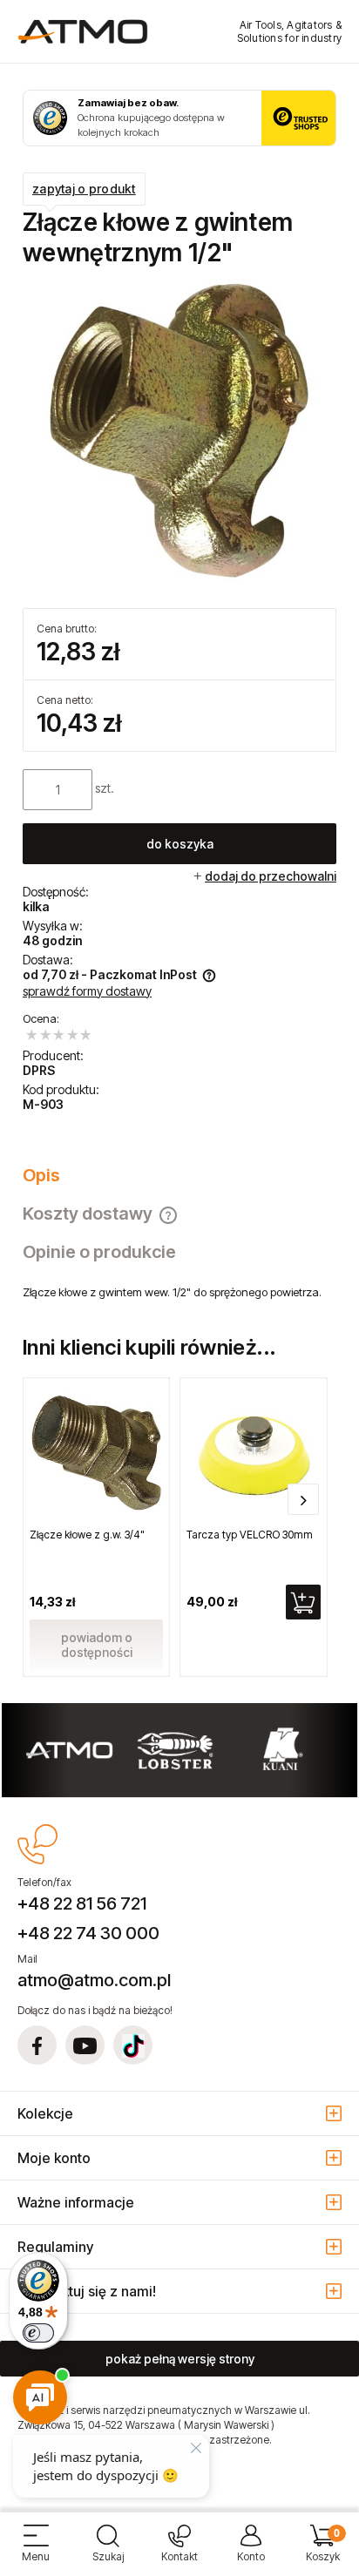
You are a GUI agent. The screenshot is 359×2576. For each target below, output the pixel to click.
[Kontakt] (179, 2550)
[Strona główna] (83, 31)
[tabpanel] (179, 1292)
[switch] (38, 2333)
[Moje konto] (251, 2550)
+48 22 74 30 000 (88, 1933)
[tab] (179, 1175)
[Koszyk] (323, 2550)
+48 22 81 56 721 (82, 1903)
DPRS (39, 1070)
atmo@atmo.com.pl (94, 1980)
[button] (36, 2550)
